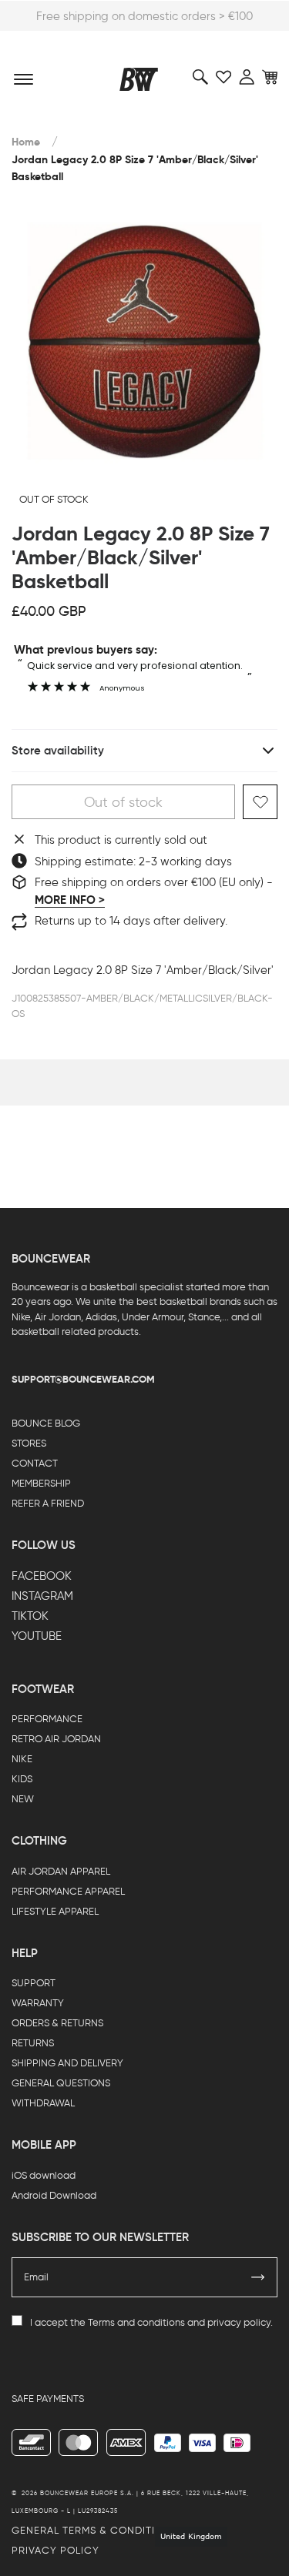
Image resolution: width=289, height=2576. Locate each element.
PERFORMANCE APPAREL (68, 1891)
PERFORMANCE (47, 1719)
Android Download (54, 2195)
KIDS (22, 1779)
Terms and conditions (136, 2322)
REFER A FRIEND (48, 1503)
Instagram (42, 1596)
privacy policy (239, 2322)
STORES (29, 1443)
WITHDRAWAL (43, 2103)
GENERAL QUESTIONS (61, 2083)
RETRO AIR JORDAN (56, 1739)
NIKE (22, 1759)
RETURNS (33, 2043)
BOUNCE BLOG (46, 1423)
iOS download (44, 2175)
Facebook (42, 1576)
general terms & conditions (94, 2530)
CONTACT (35, 1463)
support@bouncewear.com (83, 1379)
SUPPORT (34, 1983)
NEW (23, 1799)
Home (26, 142)
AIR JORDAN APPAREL (61, 1871)
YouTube (37, 1636)
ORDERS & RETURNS (57, 2023)
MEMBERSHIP (41, 1483)
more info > (70, 900)
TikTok (30, 1616)
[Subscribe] (258, 2277)
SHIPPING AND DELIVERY (67, 2063)
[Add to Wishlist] (260, 802)
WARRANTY (38, 2003)
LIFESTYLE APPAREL (55, 1911)
